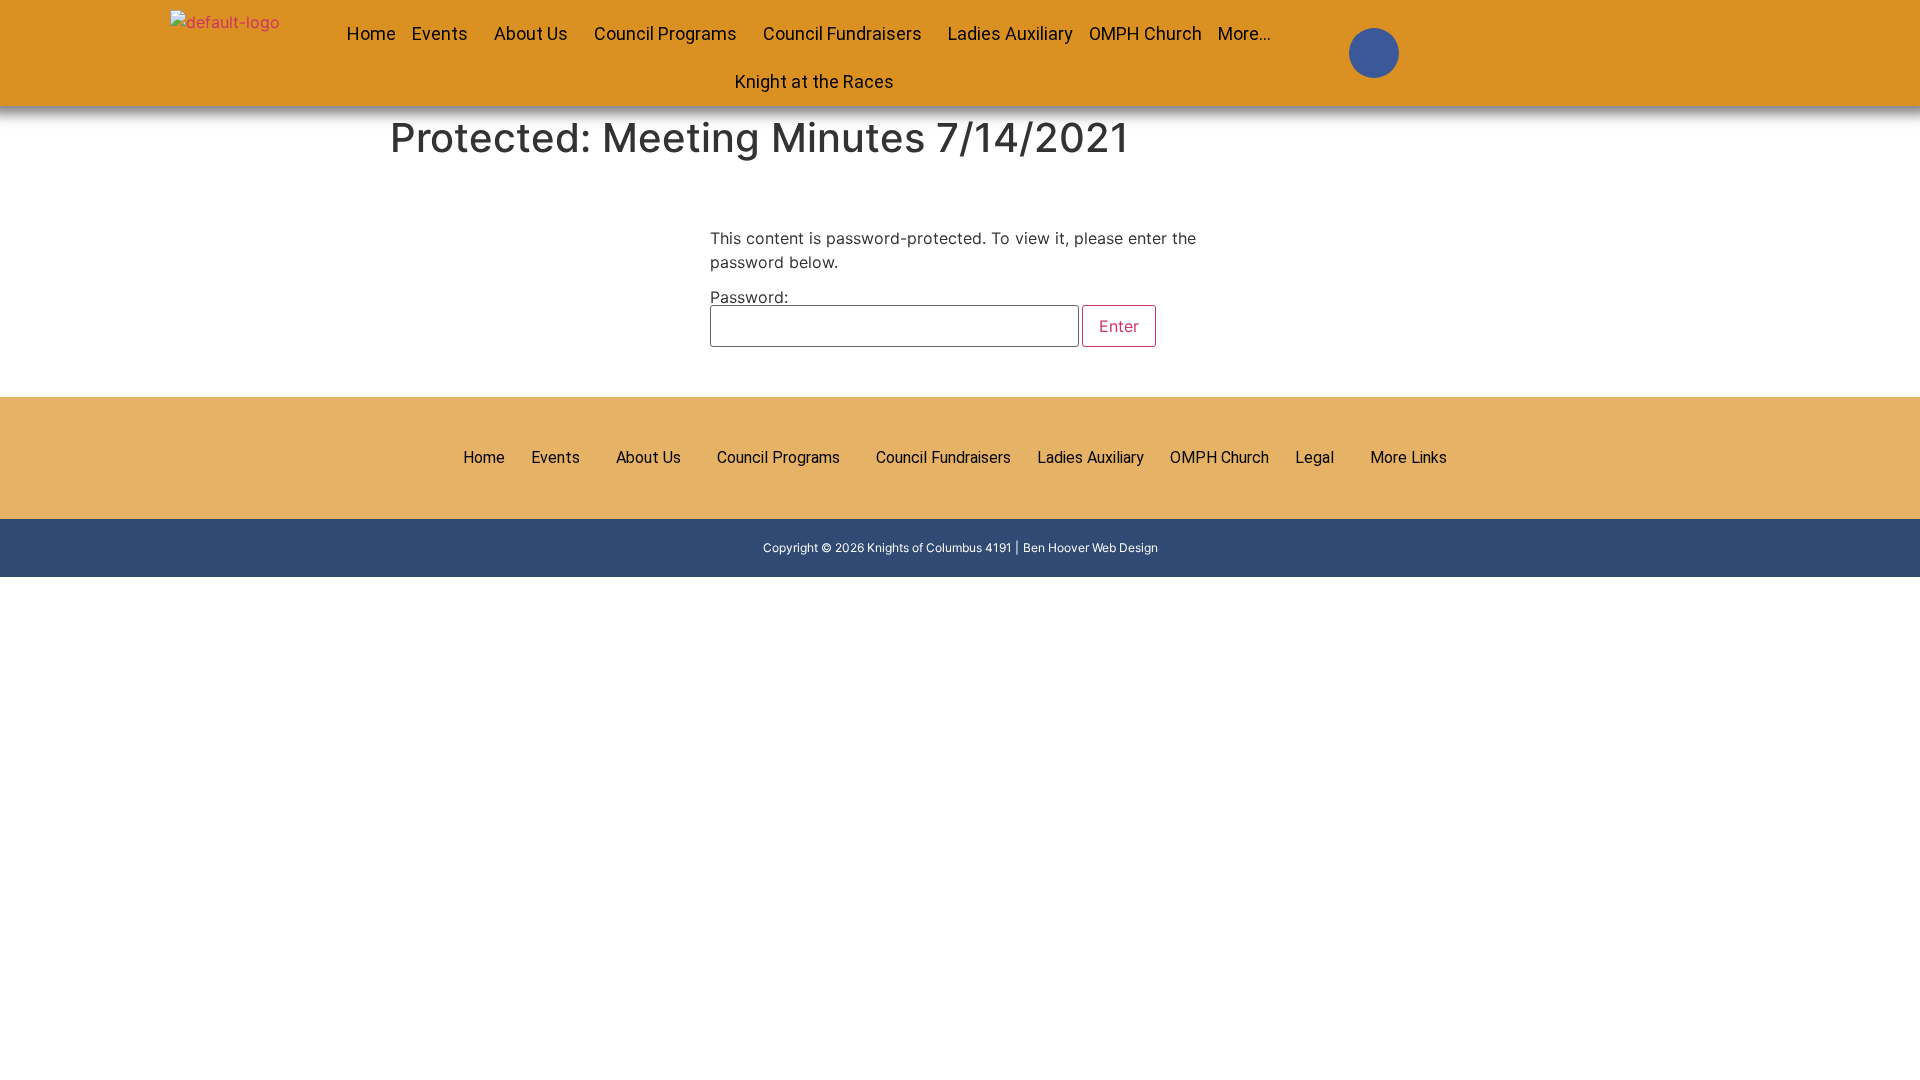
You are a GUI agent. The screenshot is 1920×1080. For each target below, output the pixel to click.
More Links (1408, 457)
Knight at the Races (814, 81)
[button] (445, 34)
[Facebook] (1374, 53)
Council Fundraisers (842, 33)
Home (371, 33)
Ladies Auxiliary (1010, 33)
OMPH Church (1145, 33)
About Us (531, 33)
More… (1244, 33)
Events (440, 33)
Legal (1314, 457)
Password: (749, 298)
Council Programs (665, 33)
